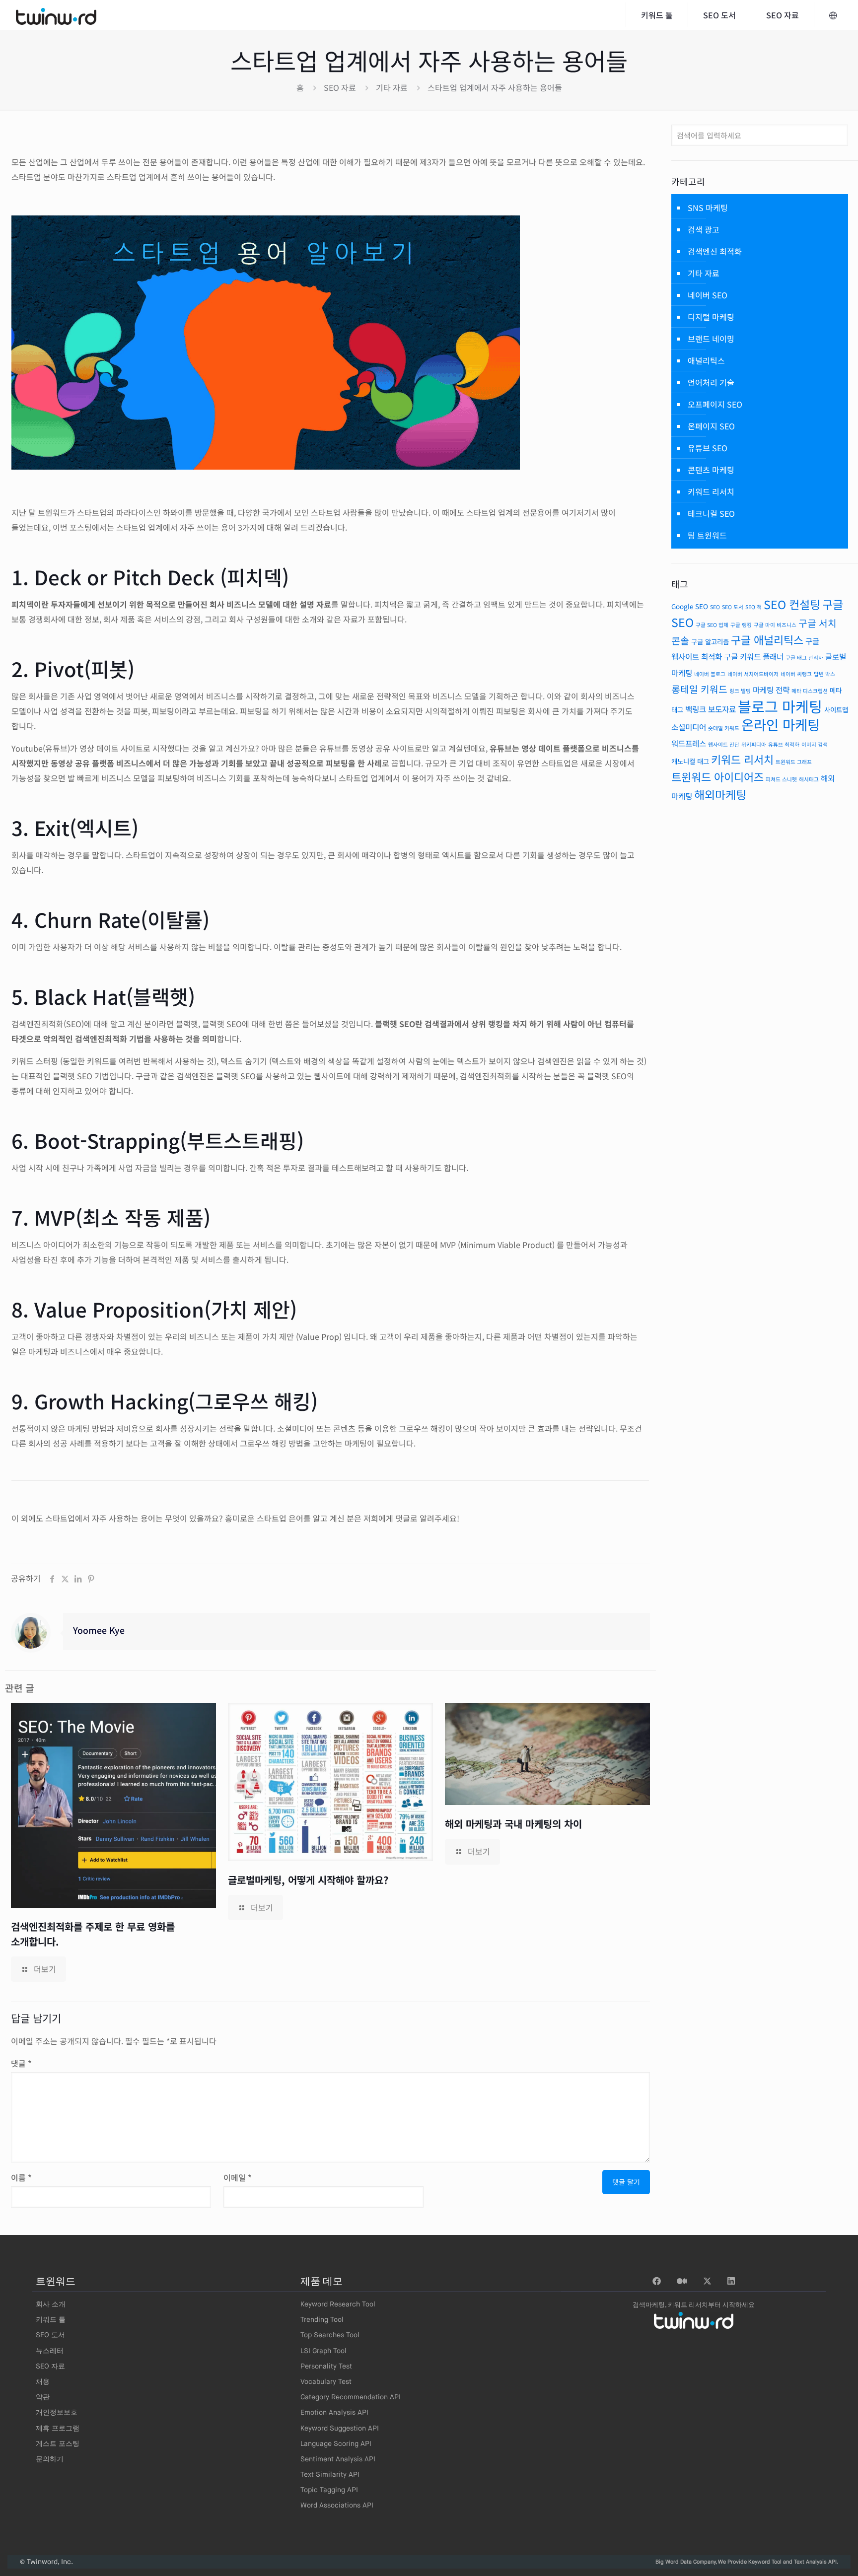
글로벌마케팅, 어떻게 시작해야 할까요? (308, 1880)
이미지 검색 (815, 744)
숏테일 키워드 (724, 728)
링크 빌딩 (740, 691)
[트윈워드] (56, 15)
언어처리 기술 (711, 382)
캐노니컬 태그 (690, 761)
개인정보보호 (57, 2413)
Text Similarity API (330, 2475)
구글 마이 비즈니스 (775, 625)
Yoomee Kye (99, 1630)
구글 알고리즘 (710, 641)
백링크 (696, 709)
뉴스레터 (50, 2351)
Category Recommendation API (351, 2397)
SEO (715, 607)
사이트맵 (836, 709)
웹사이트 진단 (724, 744)
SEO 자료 (340, 87)
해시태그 (809, 779)
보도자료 (722, 709)
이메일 (238, 2177)
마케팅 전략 (771, 690)
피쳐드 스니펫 (781, 779)
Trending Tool (322, 2320)
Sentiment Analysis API (338, 2459)
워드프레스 (689, 743)
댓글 (21, 2063)
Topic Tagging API (329, 2490)
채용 (43, 2382)
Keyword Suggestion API (340, 2429)
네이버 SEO (708, 295)
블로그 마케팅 (780, 706)
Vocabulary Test (326, 2382)
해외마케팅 (720, 794)
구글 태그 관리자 (804, 658)
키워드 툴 (51, 2320)
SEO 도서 (733, 607)
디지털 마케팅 (711, 317)
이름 (21, 2177)
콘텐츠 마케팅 (711, 470)
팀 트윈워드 (707, 535)
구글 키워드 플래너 (754, 657)
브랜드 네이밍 (711, 339)
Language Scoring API (336, 2444)
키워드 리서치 (711, 491)
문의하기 (50, 2459)
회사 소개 (51, 2304)
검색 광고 (704, 229)
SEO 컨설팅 (792, 604)
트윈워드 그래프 (794, 762)
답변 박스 (824, 674)
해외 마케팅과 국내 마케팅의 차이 (513, 1824)
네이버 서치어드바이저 (753, 674)
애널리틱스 (706, 360)
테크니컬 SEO (711, 513)
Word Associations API (337, 2506)
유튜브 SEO (708, 448)
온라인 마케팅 (781, 724)
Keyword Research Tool (338, 2304)
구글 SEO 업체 (712, 625)
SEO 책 (753, 607)
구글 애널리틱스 (767, 640)
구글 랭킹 (741, 625)
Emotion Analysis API (334, 2413)
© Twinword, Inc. (46, 2562)
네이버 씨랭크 (796, 674)
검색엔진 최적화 (715, 251)
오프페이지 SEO (715, 404)
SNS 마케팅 (708, 208)
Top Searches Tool (330, 2335)
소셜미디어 (689, 727)
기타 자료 (392, 87)
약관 (43, 2397)
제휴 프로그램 (58, 2429)
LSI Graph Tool (323, 2351)
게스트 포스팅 (58, 2444)
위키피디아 (754, 744)
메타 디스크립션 (810, 691)
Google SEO (690, 606)
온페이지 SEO (711, 426)
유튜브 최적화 (784, 744)
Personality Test (326, 2367)
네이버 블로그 (710, 674)
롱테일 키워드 (699, 689)
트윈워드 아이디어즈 (717, 777)
